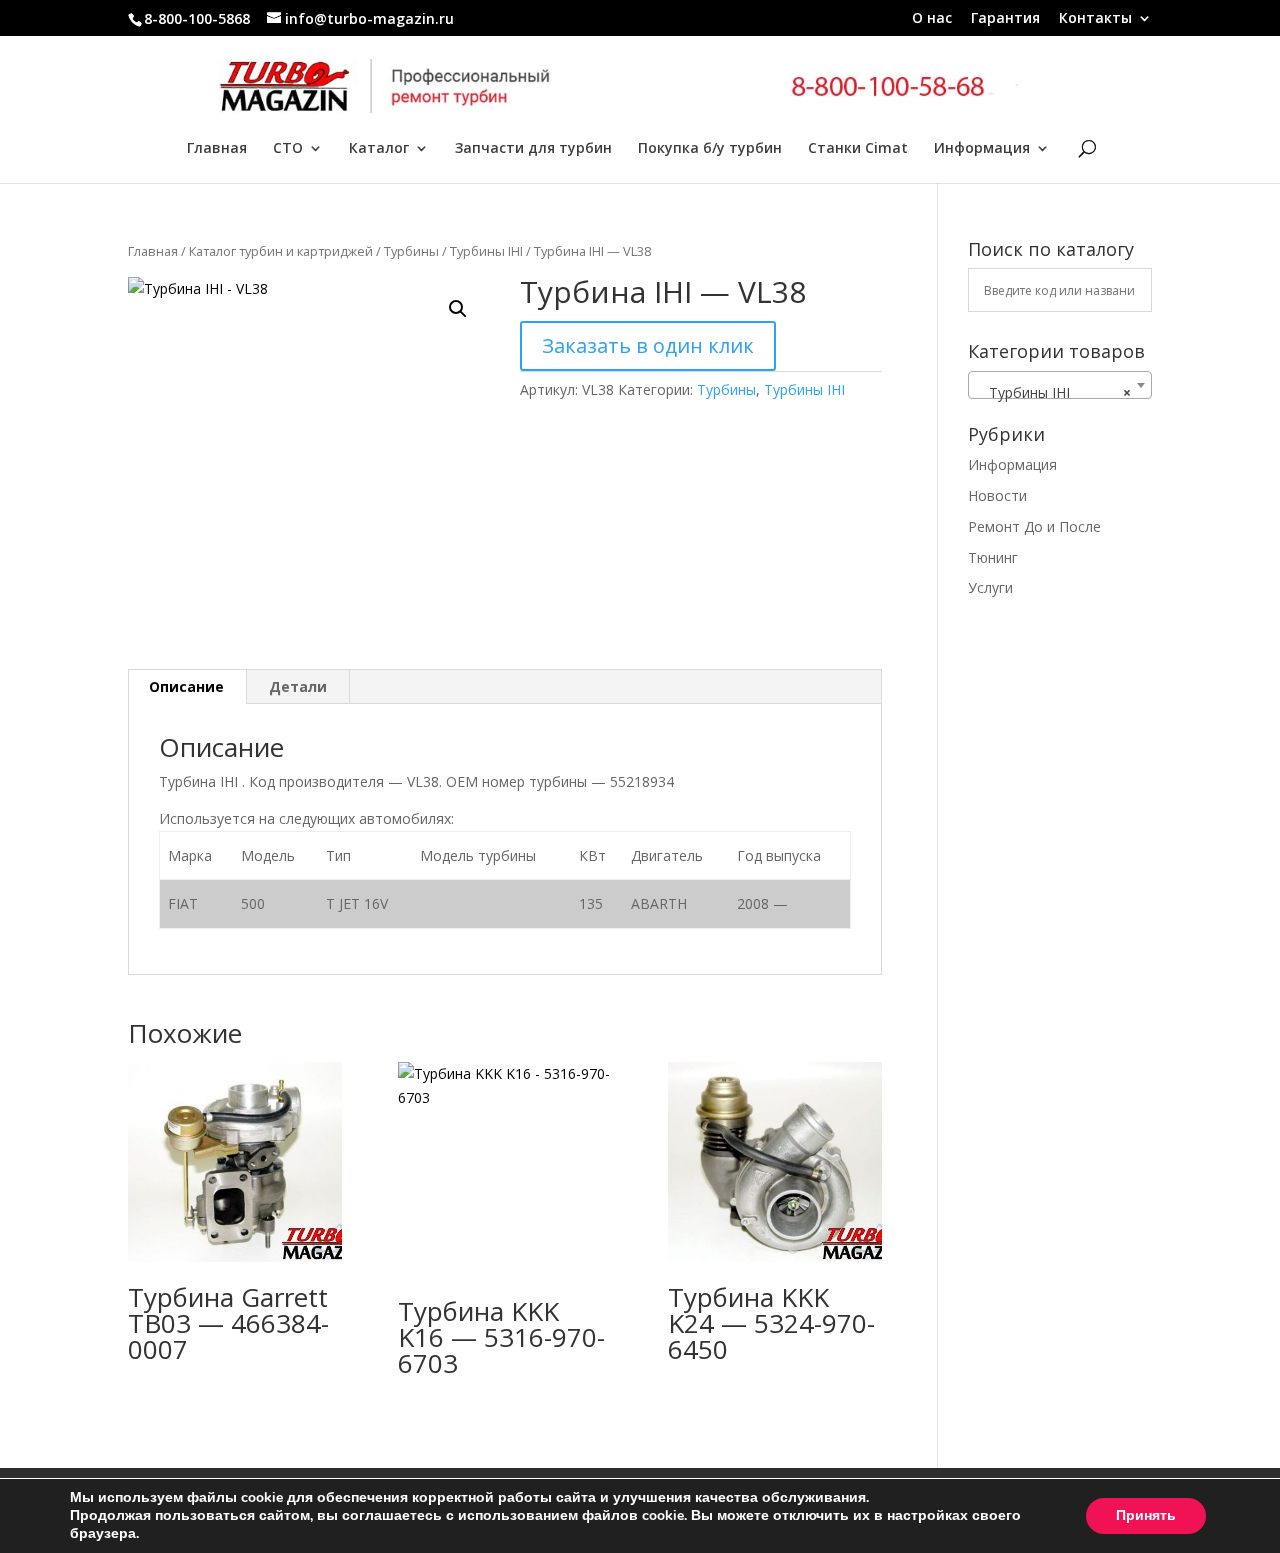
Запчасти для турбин (533, 149)
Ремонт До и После (1034, 526)
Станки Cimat (858, 149)
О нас (932, 19)
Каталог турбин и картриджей (281, 251)
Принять (1146, 1515)
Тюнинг (993, 557)
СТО (288, 149)
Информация (982, 149)
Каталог (379, 149)
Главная (217, 149)
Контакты (1095, 19)
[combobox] (1060, 385)
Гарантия (1005, 19)
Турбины (411, 251)
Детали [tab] (298, 686)
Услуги (990, 587)
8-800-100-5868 (197, 18)
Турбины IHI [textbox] (1054, 392)
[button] (458, 309)
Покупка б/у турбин (710, 149)
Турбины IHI (486, 251)
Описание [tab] (186, 686)
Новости (997, 495)
